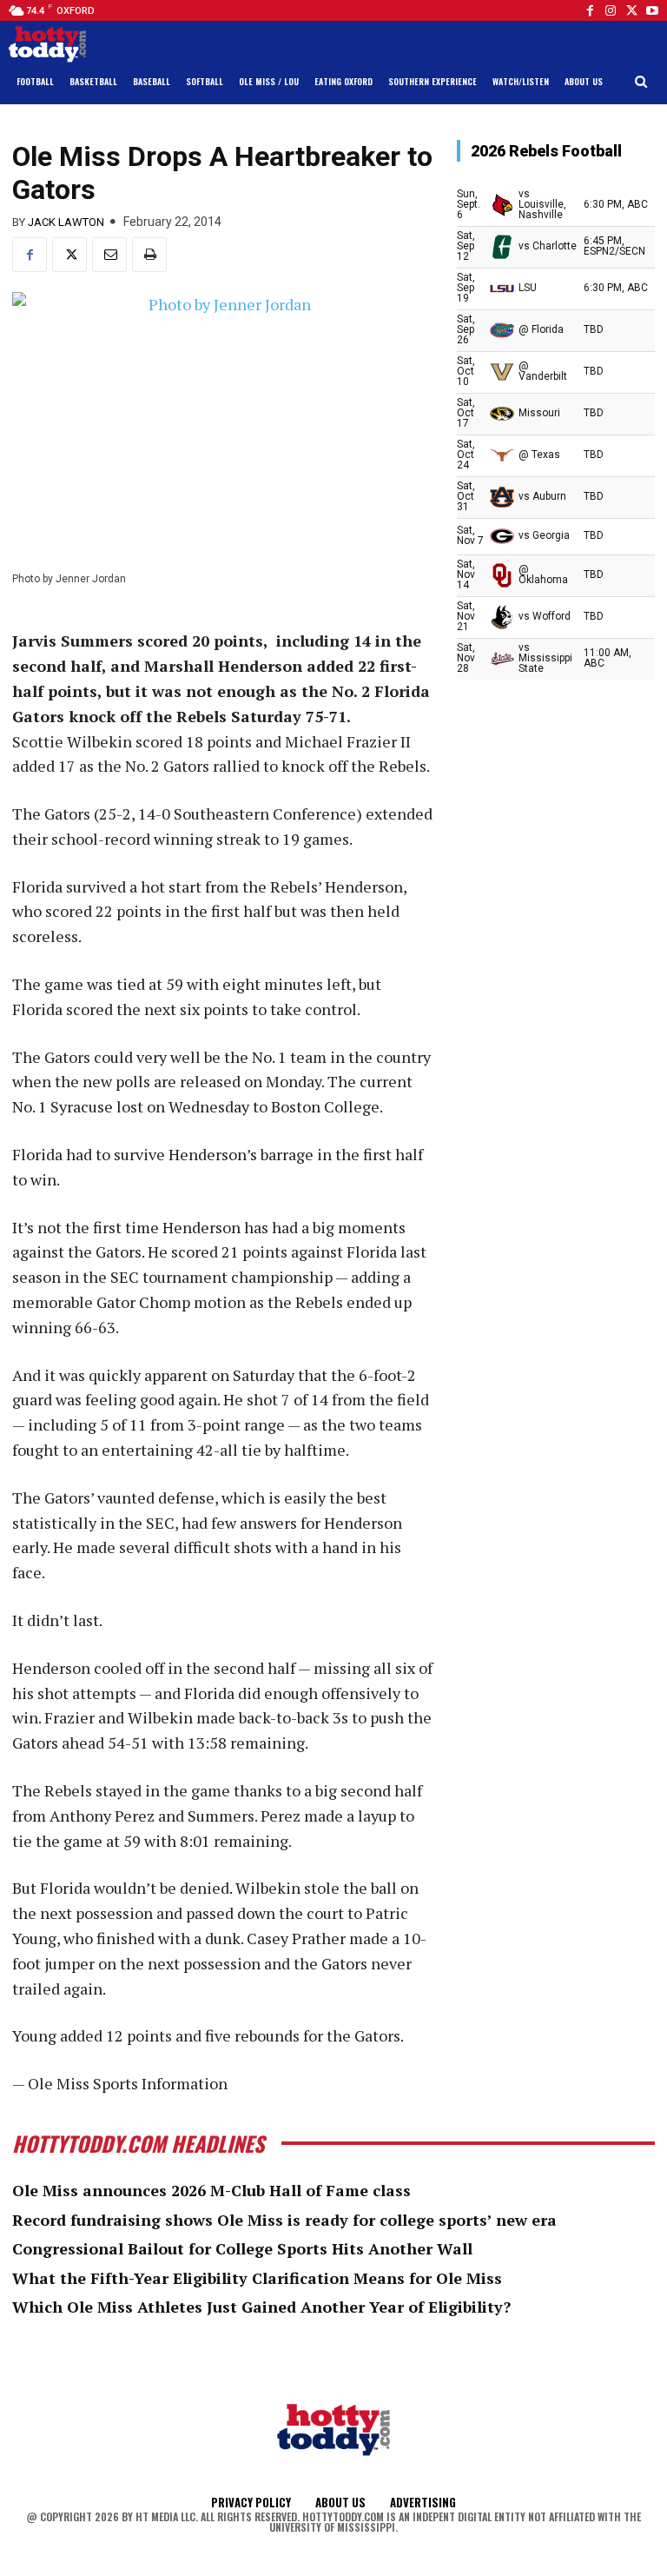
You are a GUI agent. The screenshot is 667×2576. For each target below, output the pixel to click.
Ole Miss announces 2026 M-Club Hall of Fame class (211, 2190)
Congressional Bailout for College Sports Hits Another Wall (242, 2248)
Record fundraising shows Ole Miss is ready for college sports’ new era (284, 2220)
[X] (69, 255)
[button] (641, 82)
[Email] (109, 255)
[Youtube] (652, 10)
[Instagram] (611, 10)
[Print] (149, 255)
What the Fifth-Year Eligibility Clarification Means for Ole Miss (257, 2278)
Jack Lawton (66, 222)
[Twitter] (631, 10)
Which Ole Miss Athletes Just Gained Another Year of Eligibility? (261, 2307)
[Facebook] (590, 10)
